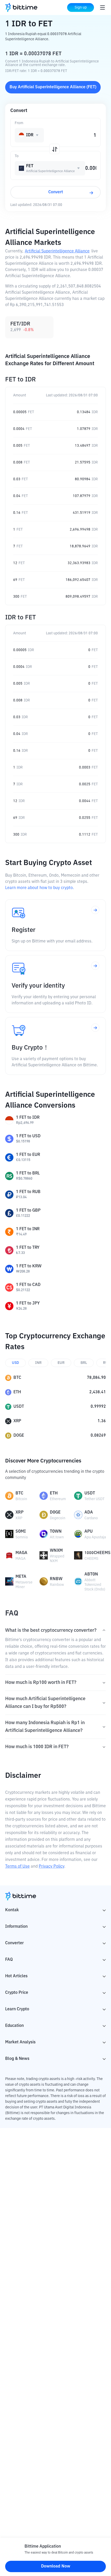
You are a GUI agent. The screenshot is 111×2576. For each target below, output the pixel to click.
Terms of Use (17, 1867)
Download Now (56, 2566)
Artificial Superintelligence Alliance (57, 251)
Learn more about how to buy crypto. (39, 888)
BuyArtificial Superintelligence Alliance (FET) (53, 87)
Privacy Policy (51, 1867)
